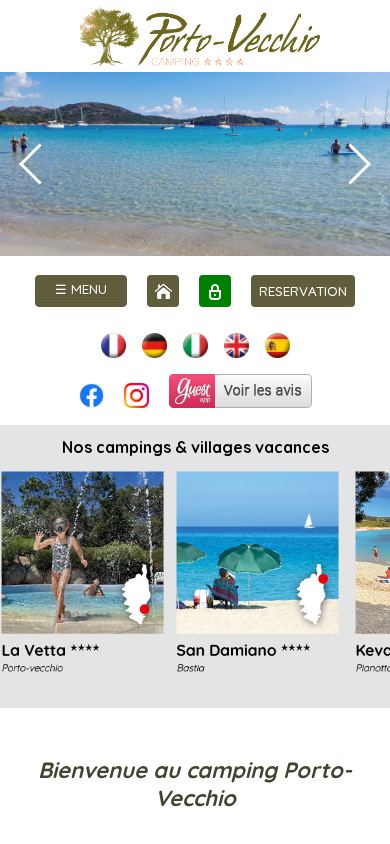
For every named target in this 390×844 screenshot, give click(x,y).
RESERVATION (303, 291)
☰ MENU (81, 289)
